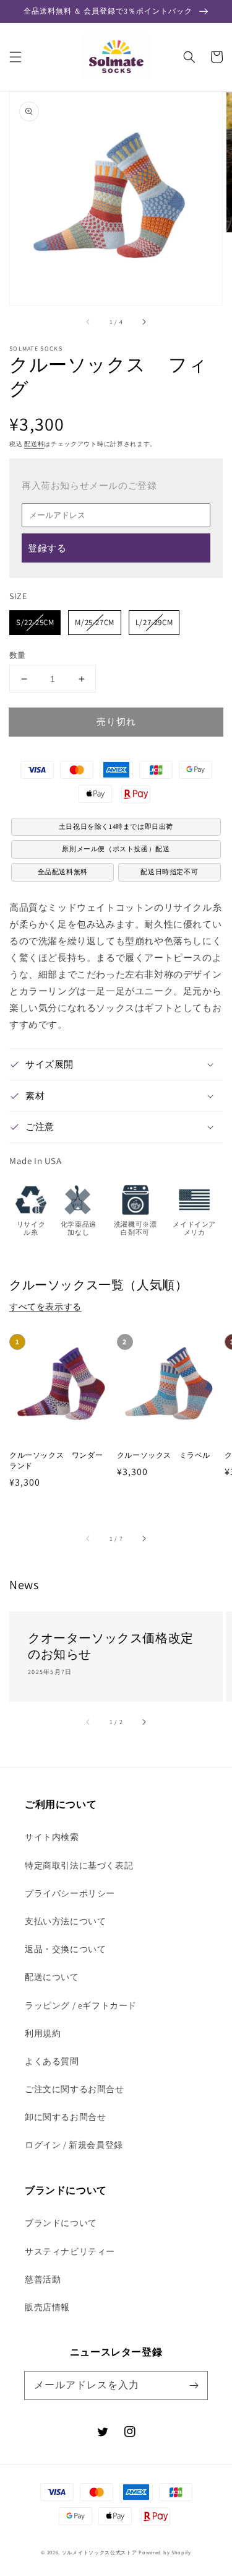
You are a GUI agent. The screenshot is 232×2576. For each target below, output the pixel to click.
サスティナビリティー (70, 2251)
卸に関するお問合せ (65, 2117)
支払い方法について (65, 1921)
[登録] (194, 2385)
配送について (52, 1977)
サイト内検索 (52, 1837)
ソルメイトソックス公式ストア (100, 2552)
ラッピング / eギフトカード (81, 2005)
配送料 (34, 444)
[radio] (35, 623)
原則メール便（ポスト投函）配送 (116, 849)
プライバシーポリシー (70, 1893)
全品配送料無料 (63, 872)
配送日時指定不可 (169, 872)
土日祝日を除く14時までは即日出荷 (116, 826)
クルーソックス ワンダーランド (56, 1460)
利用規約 (43, 2033)
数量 (18, 655)
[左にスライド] (88, 322)
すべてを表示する (45, 1307)
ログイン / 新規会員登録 (74, 2145)
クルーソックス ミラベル (164, 1455)
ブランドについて (61, 2223)
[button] (15, 57)
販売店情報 (47, 2307)
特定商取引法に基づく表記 (79, 1865)
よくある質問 (52, 2061)
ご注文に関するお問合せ (75, 2089)
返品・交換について (65, 1949)
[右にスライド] (144, 322)
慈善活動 (43, 2279)
